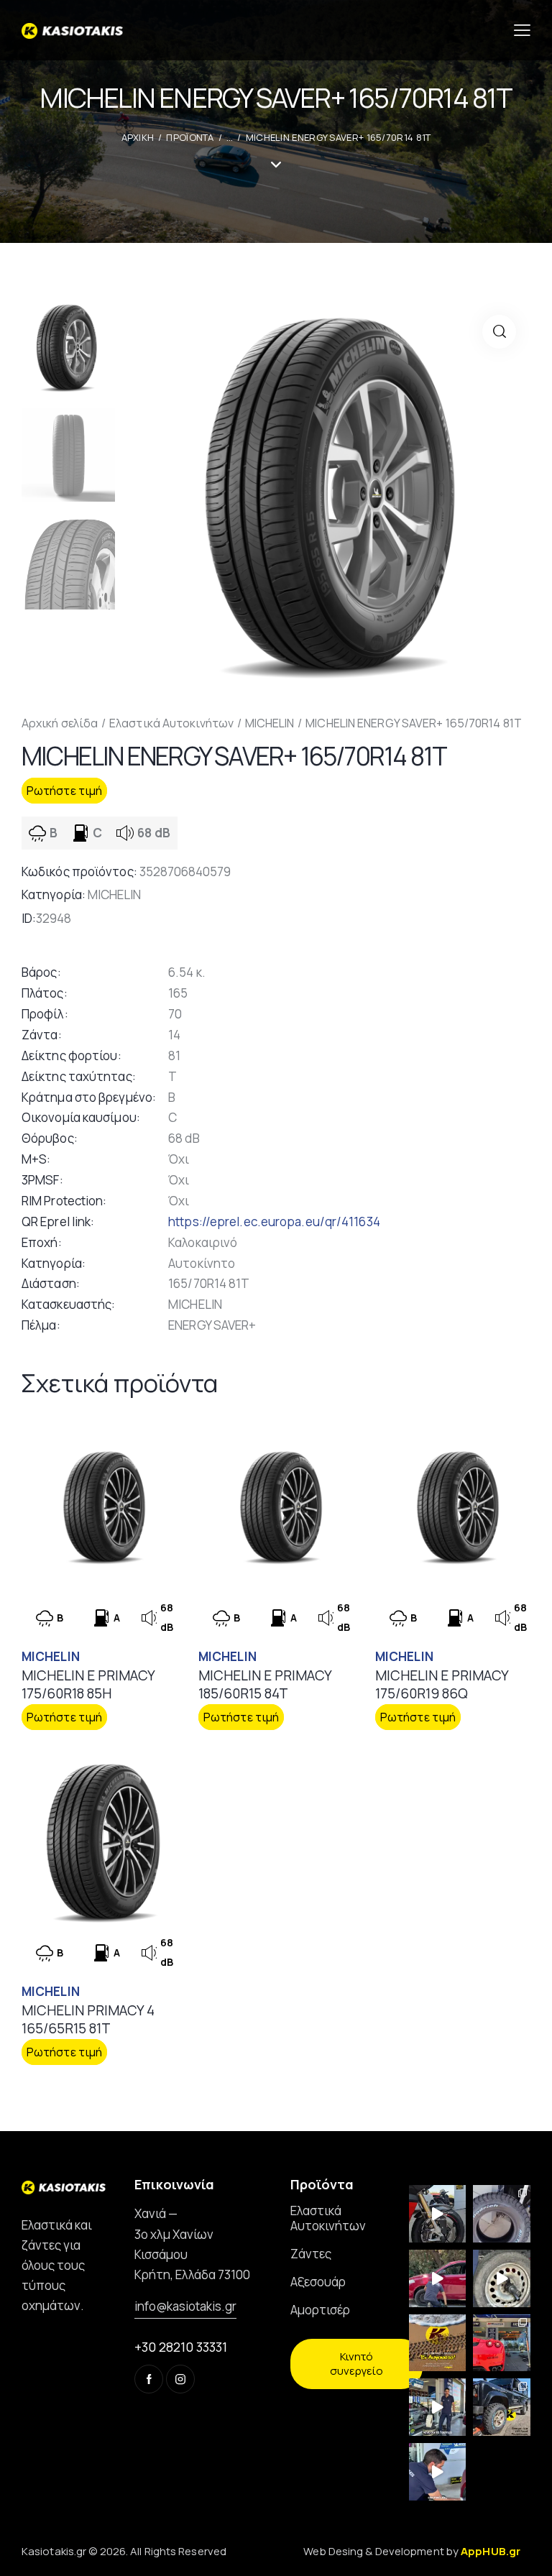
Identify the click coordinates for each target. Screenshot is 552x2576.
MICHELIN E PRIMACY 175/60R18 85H (88, 1684)
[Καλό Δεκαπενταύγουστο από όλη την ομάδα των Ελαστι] (438, 2343)
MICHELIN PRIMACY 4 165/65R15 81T (88, 2019)
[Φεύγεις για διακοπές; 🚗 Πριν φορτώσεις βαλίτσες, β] (438, 2472)
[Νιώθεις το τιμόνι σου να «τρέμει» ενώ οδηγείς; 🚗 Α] (502, 2278)
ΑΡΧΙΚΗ (138, 137)
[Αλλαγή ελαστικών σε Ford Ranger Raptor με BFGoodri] (502, 2214)
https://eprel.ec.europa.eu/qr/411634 (274, 1222)
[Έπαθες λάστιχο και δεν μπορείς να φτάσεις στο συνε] (438, 2278)
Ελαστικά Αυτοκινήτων (171, 723)
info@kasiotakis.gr (185, 2306)
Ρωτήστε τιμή (64, 791)
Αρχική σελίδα (60, 723)
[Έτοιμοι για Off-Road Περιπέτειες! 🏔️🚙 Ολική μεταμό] (502, 2407)
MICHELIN (270, 723)
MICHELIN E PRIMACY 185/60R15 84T (265, 1684)
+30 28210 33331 (181, 2347)
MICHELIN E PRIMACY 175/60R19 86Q (442, 1684)
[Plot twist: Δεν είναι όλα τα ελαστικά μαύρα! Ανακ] (438, 2407)
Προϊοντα (190, 137)
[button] (499, 332)
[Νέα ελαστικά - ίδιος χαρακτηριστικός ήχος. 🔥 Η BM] (438, 2214)
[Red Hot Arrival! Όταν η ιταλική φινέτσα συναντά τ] (502, 2343)
